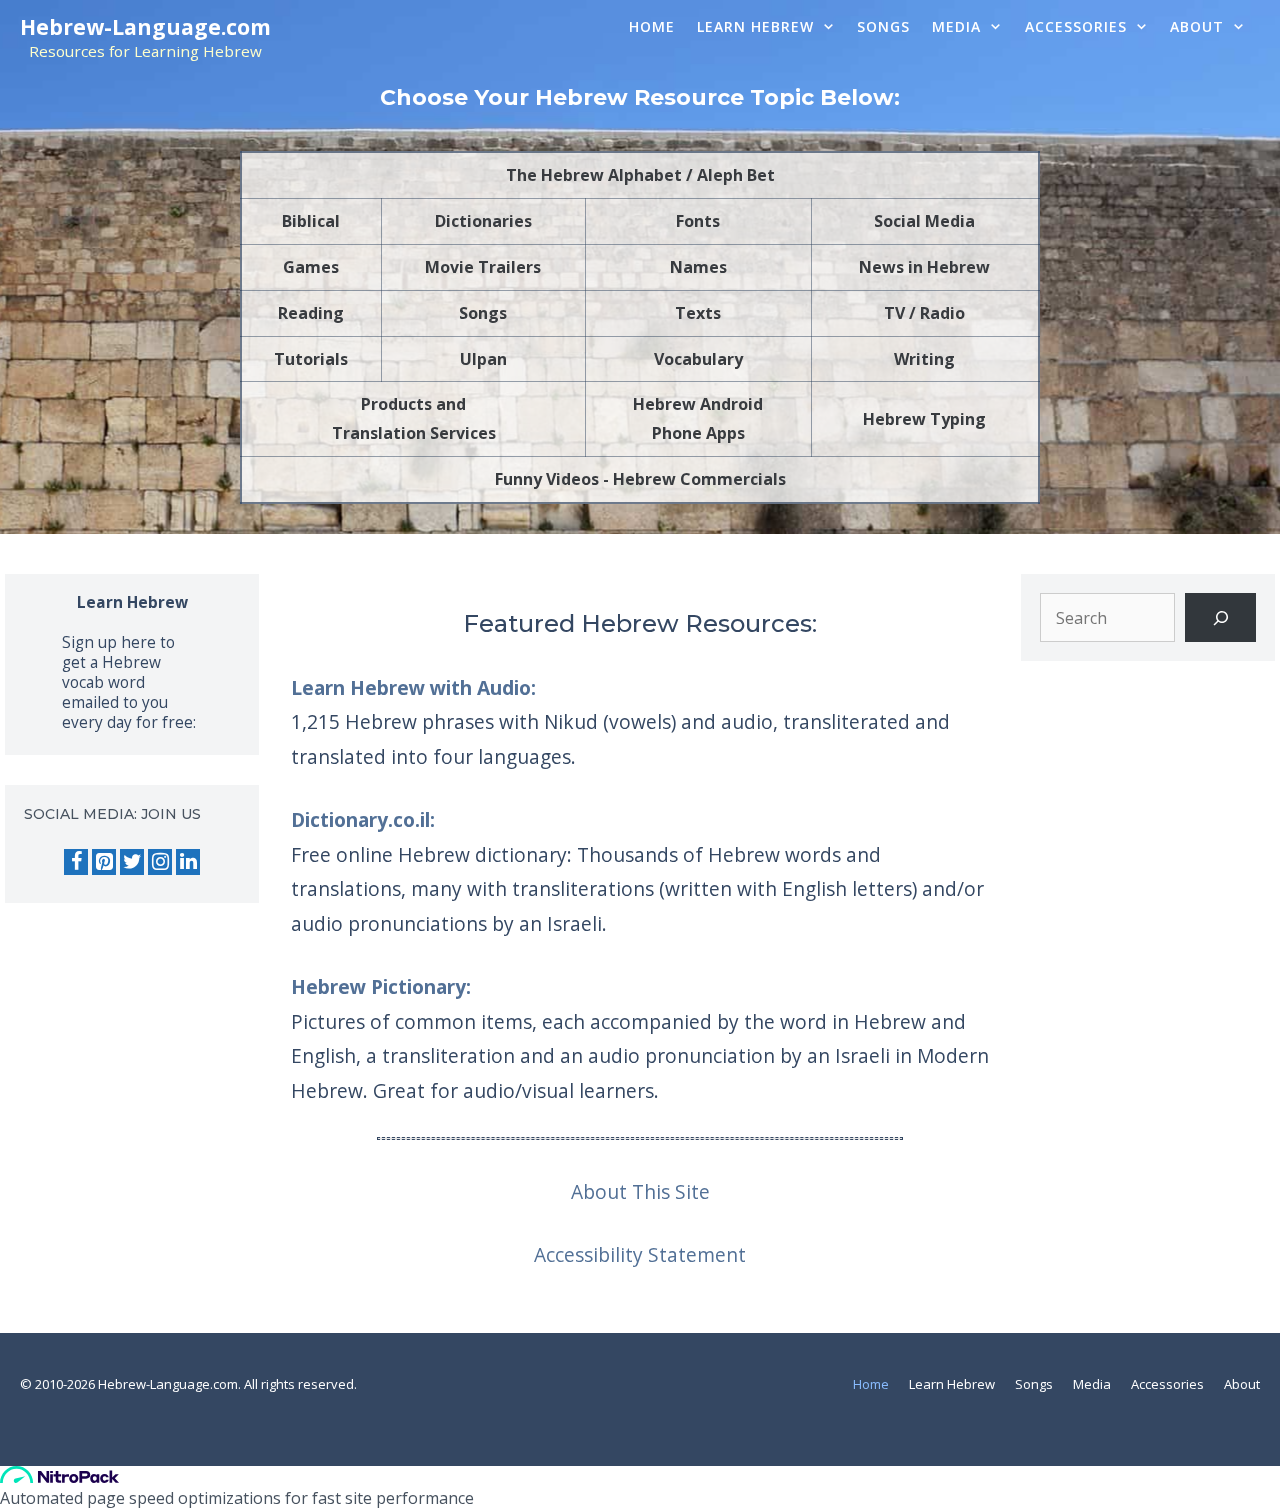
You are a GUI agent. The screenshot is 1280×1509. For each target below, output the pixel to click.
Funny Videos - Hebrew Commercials (640, 479)
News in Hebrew (924, 267)
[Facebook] (76, 862)
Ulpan (483, 359)
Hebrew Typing (924, 419)
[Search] (1220, 617)
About (1197, 26)
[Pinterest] (104, 862)
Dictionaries (483, 221)
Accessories (1076, 26)
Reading (311, 313)
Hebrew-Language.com (145, 27)
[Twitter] (132, 862)
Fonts (698, 221)
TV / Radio (924, 313)
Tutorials (311, 359)
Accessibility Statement (640, 1254)
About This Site (640, 1191)
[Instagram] (160, 862)
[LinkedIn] (188, 862)
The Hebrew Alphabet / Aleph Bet (640, 175)
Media (956, 26)
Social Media (924, 221)
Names (698, 267)
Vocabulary (698, 359)
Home (652, 26)
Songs (883, 26)
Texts (698, 313)
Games (311, 267)
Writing (924, 359)
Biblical (311, 221)
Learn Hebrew (755, 26)
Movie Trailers (483, 267)
